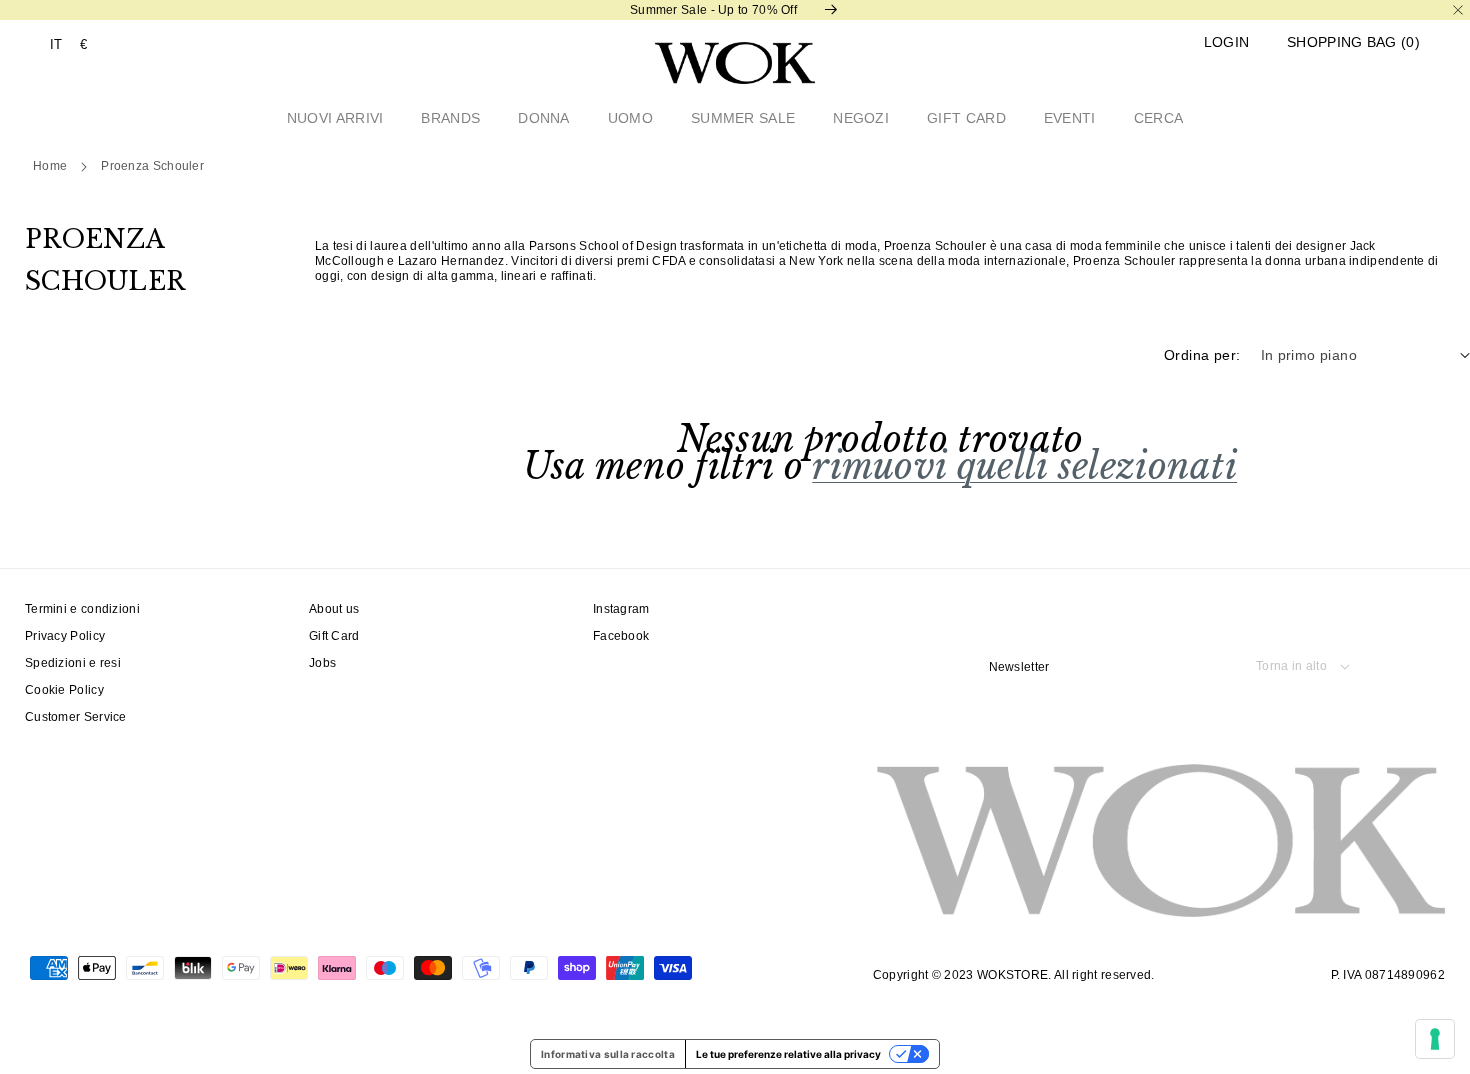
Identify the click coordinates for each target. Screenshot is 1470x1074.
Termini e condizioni (82, 609)
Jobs (322, 663)
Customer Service (76, 717)
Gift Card (334, 636)
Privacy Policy (65, 636)
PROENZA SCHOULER (152, 166)
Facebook (621, 636)
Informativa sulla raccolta (608, 1054)
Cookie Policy (64, 690)
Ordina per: (1202, 355)
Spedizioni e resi (73, 663)
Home (50, 166)
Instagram (621, 609)
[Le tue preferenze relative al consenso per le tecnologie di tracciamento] (1435, 1039)
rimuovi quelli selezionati (1024, 466)
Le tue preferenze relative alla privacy (788, 1054)
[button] (1353, 42)
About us (334, 609)
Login (1227, 42)
